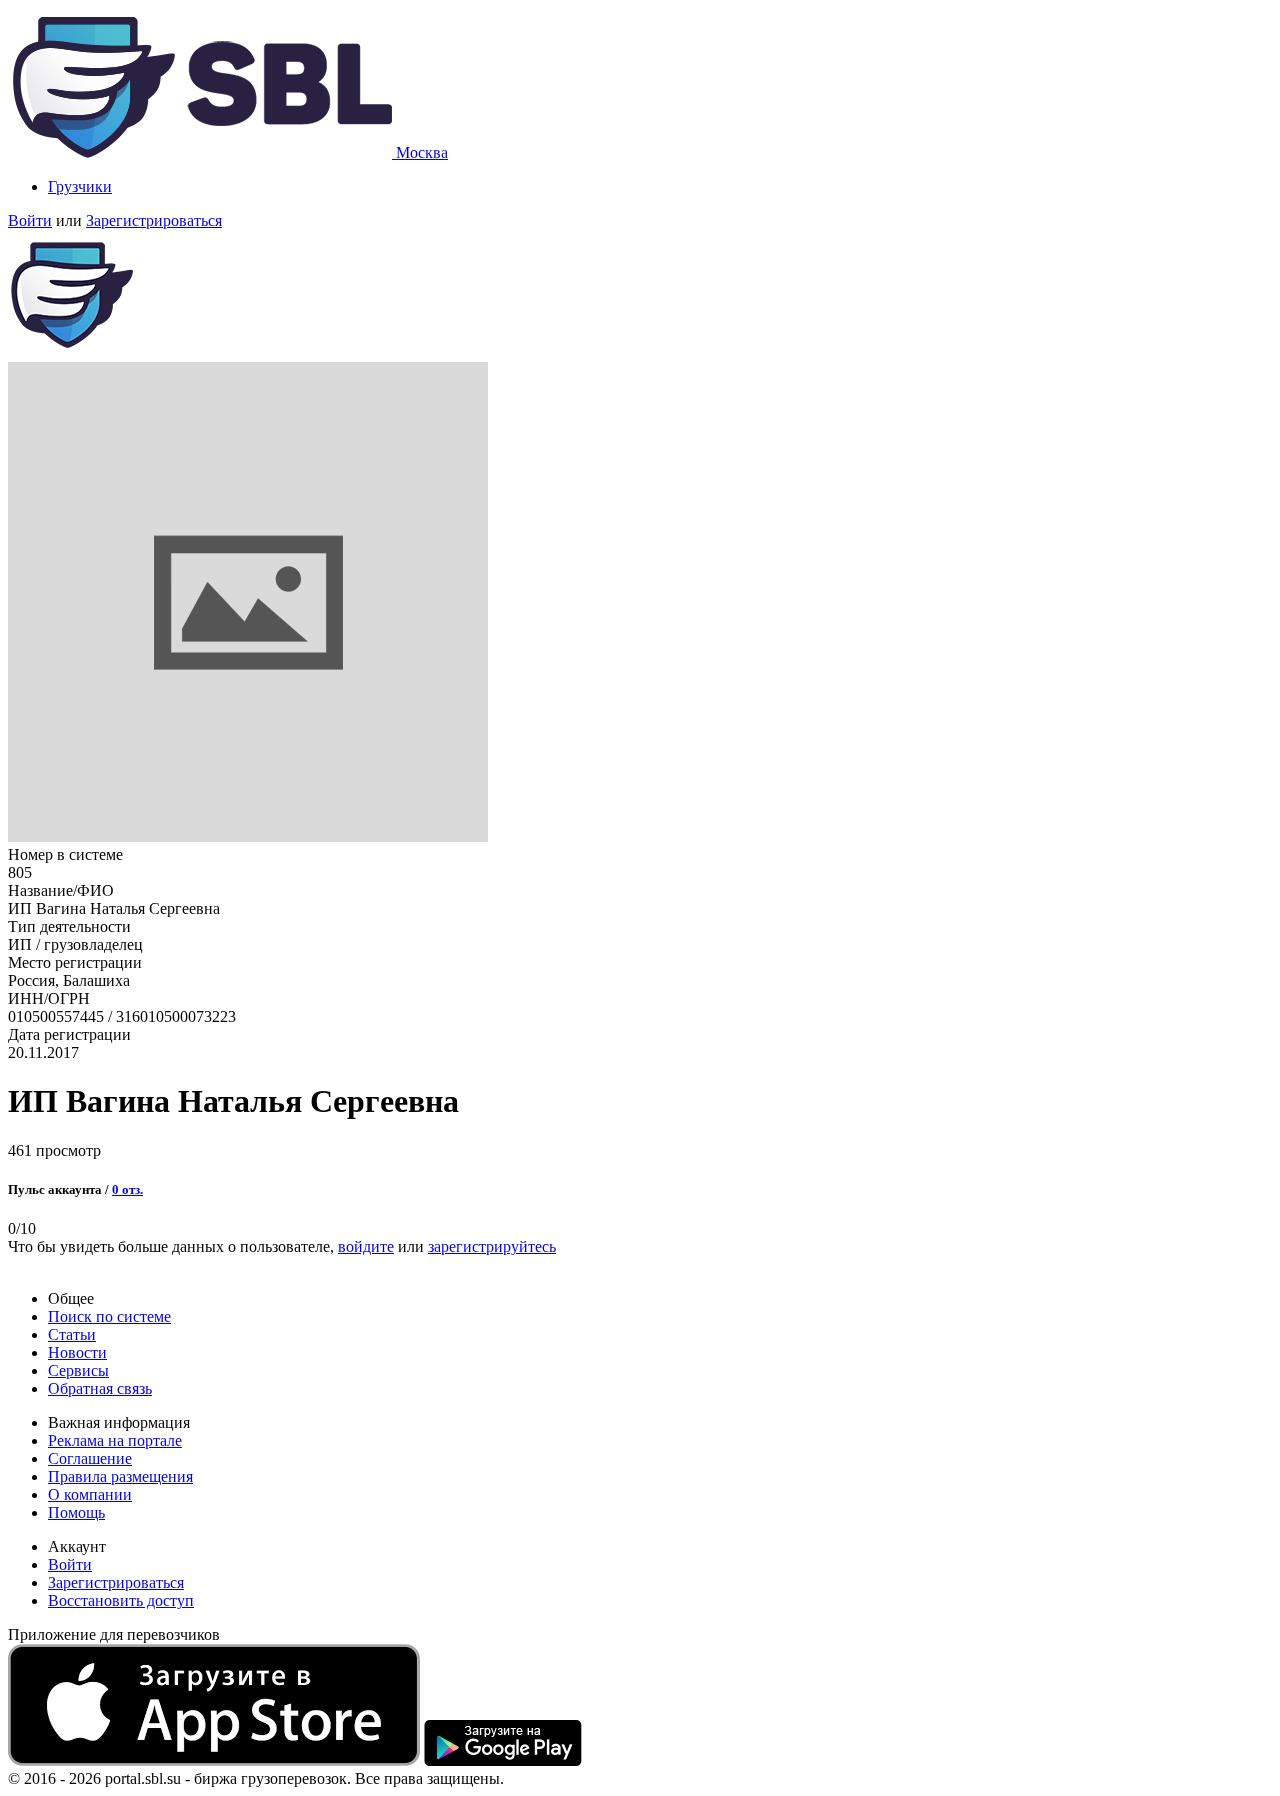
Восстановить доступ (121, 1600)
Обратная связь (100, 1388)
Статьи (72, 1334)
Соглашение (90, 1458)
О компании (90, 1494)
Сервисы (78, 1370)
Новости (77, 1352)
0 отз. (127, 1189)
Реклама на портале (115, 1440)
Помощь (76, 1512)
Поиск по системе (109, 1316)
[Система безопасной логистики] (202, 152)
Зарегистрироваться (154, 220)
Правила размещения (120, 1476)
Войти (30, 220)
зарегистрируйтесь (492, 1246)
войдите (366, 1246)
